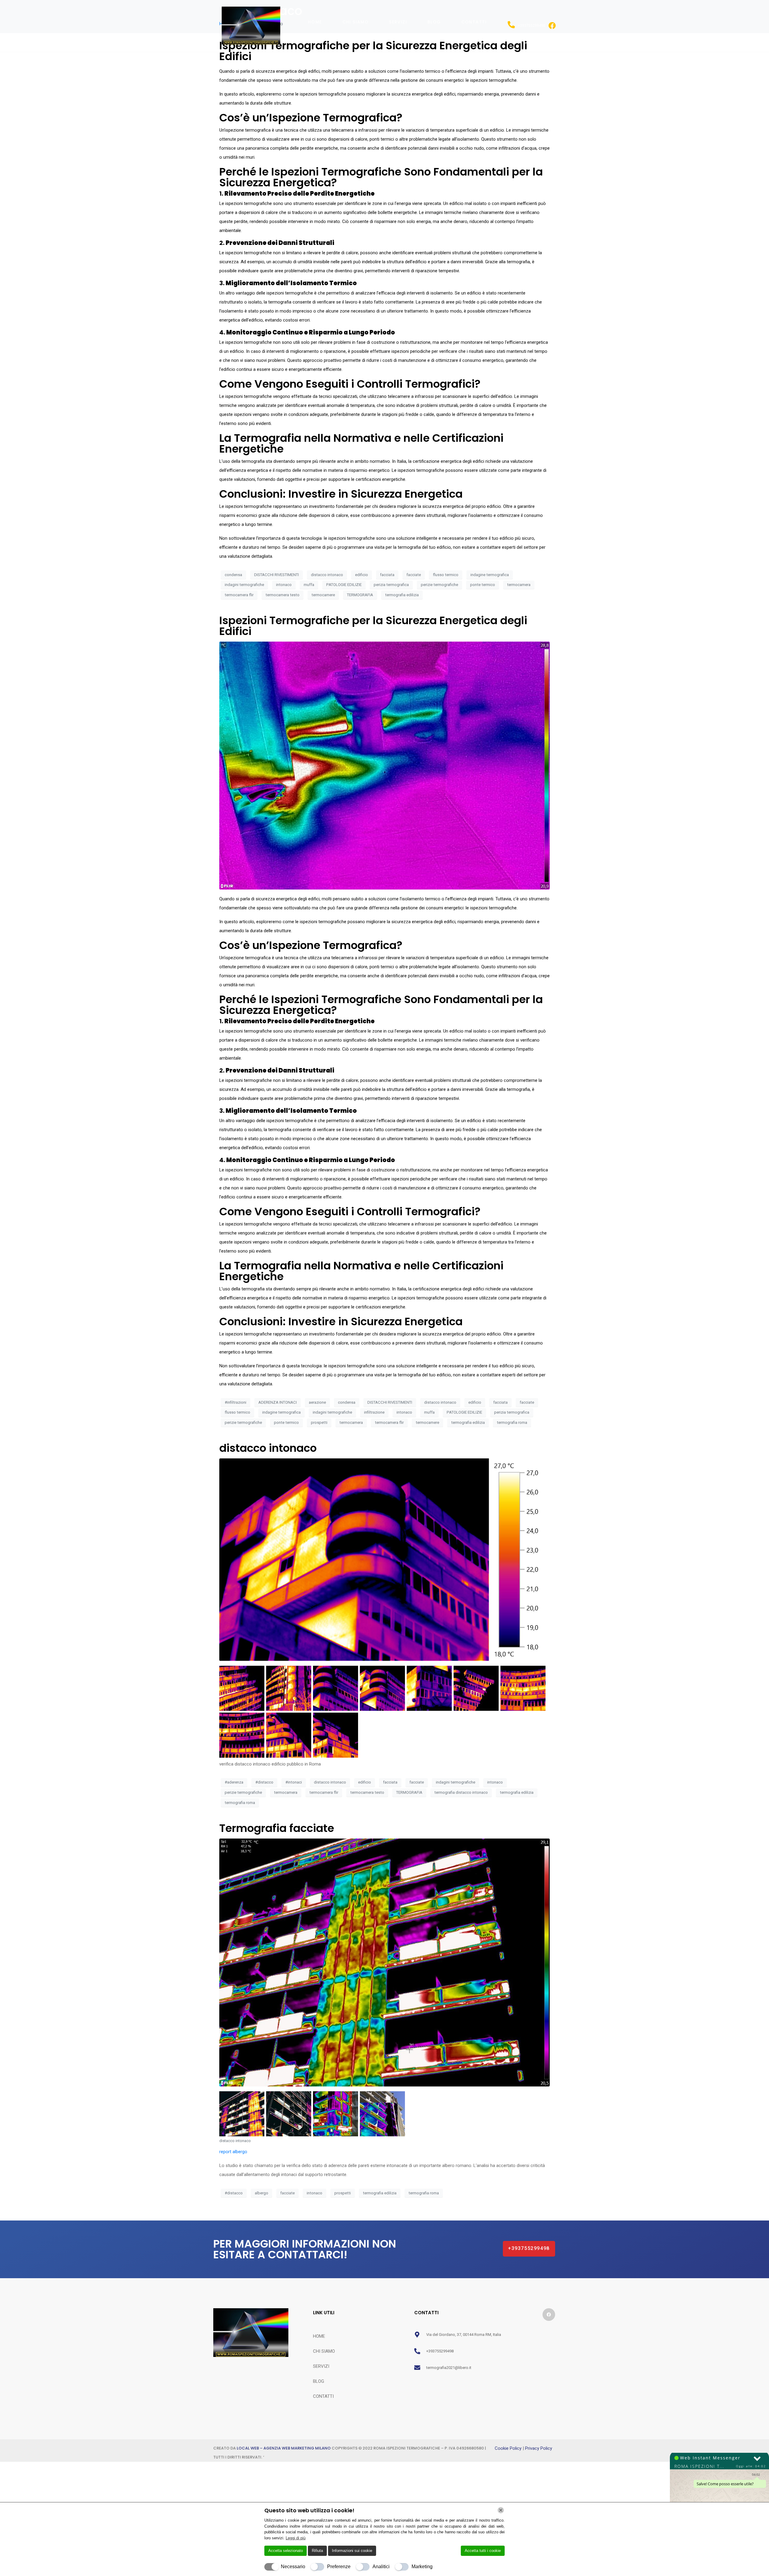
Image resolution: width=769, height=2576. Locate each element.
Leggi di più (296, 2538)
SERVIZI (398, 22)
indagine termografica (490, 575)
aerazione (317, 1402)
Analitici (381, 2567)
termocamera (519, 585)
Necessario (293, 2567)
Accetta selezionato (286, 2551)
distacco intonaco (327, 575)
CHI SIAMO (356, 22)
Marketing (422, 2567)
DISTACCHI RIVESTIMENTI (277, 575)
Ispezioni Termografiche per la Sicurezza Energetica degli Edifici (373, 626)
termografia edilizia (402, 595)
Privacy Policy (539, 2448)
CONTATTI (474, 22)
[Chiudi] (501, 2510)
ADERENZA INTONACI (278, 1402)
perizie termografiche (439, 585)
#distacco (264, 1782)
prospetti (319, 1422)
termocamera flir (239, 595)
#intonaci (294, 1782)
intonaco (284, 585)
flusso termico (446, 575)
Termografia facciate (277, 1828)
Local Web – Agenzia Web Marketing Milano (284, 2448)
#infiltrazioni (236, 1402)
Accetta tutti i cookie (483, 2551)
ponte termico (483, 585)
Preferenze (339, 2567)
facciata (387, 575)
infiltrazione (374, 1412)
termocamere (323, 595)
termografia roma (512, 1422)
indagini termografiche (244, 585)
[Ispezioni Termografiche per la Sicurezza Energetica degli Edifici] (384, 765)
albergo (261, 2193)
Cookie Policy (509, 2448)
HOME (315, 22)
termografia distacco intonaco (461, 1792)
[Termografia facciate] (384, 1962)
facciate (414, 575)
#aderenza (234, 1782)
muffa (309, 585)
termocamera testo (283, 595)
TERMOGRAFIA (360, 595)
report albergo (233, 2152)
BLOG (434, 22)
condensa (233, 575)
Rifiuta (317, 2551)
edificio (362, 575)
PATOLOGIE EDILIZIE (344, 585)
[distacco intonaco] (384, 1559)
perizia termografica (391, 585)
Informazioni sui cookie (352, 2551)
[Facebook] (549, 2315)
